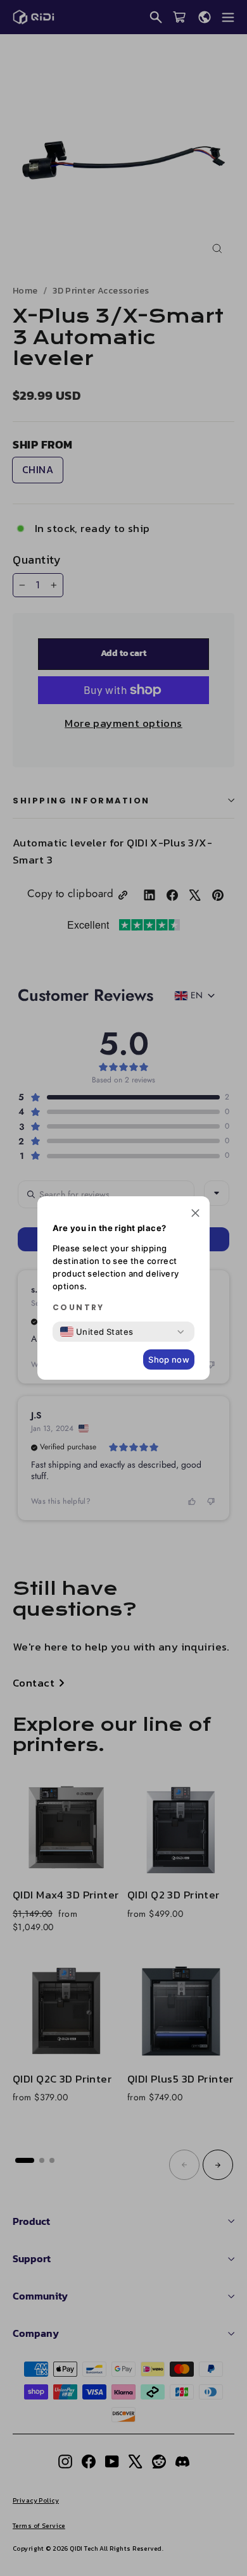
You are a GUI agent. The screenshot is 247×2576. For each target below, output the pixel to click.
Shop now (169, 1359)
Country (79, 1308)
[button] (195, 1214)
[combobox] (97, 1332)
